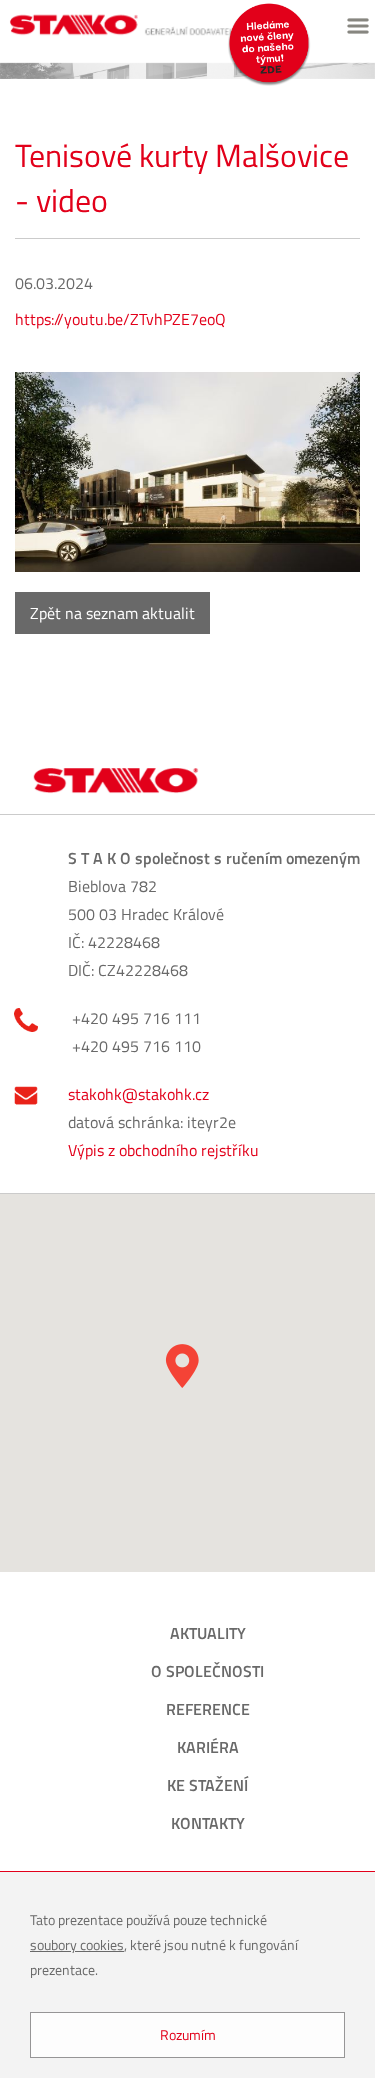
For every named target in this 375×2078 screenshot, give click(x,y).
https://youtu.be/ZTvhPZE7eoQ (120, 319)
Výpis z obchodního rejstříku (163, 1150)
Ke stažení (207, 1785)
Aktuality (208, 1633)
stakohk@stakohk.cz (138, 1094)
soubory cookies (77, 1944)
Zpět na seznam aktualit (112, 613)
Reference (208, 1709)
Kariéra (208, 1747)
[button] (182, 1366)
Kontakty (208, 1823)
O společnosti (207, 1671)
